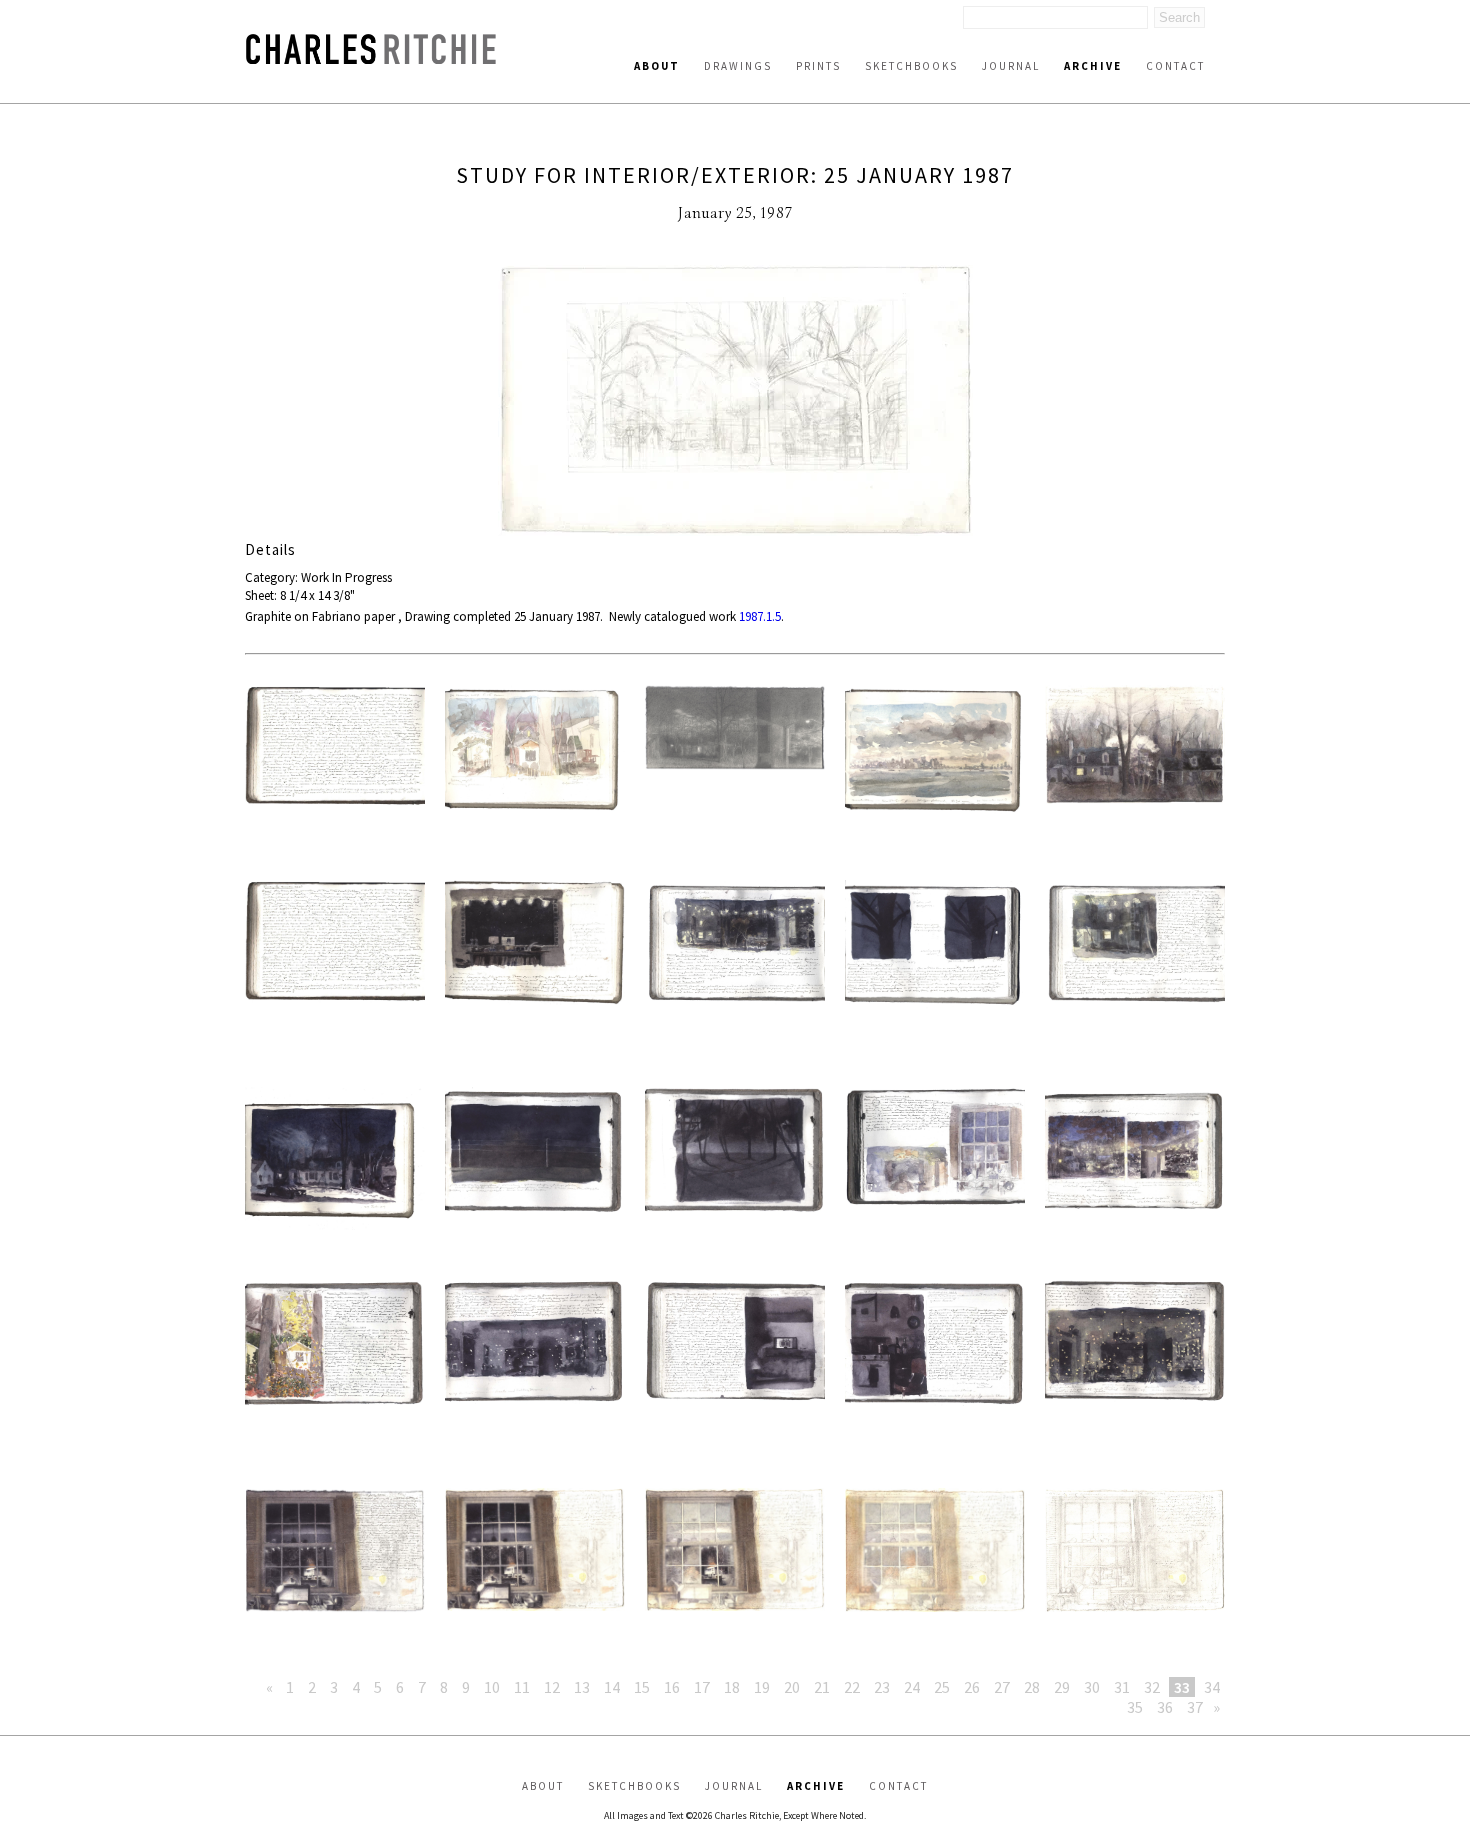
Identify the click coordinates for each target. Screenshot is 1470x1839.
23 (882, 1687)
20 (792, 1687)
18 (732, 1687)
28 (1032, 1687)
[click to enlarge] (735, 402)
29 (1062, 1687)
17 (702, 1687)
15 (642, 1687)
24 (912, 1687)
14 (612, 1687)
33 (1182, 1687)
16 (672, 1687)
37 (1195, 1707)
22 (852, 1687)
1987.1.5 (760, 616)
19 (762, 1687)
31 (1122, 1687)
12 (552, 1687)
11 (522, 1687)
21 (822, 1687)
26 (972, 1687)
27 (1002, 1687)
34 (1212, 1687)
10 (492, 1687)
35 (1135, 1707)
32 (1152, 1687)
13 (582, 1687)
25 (942, 1687)
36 (1165, 1707)
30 (1092, 1687)
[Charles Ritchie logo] (371, 58)
